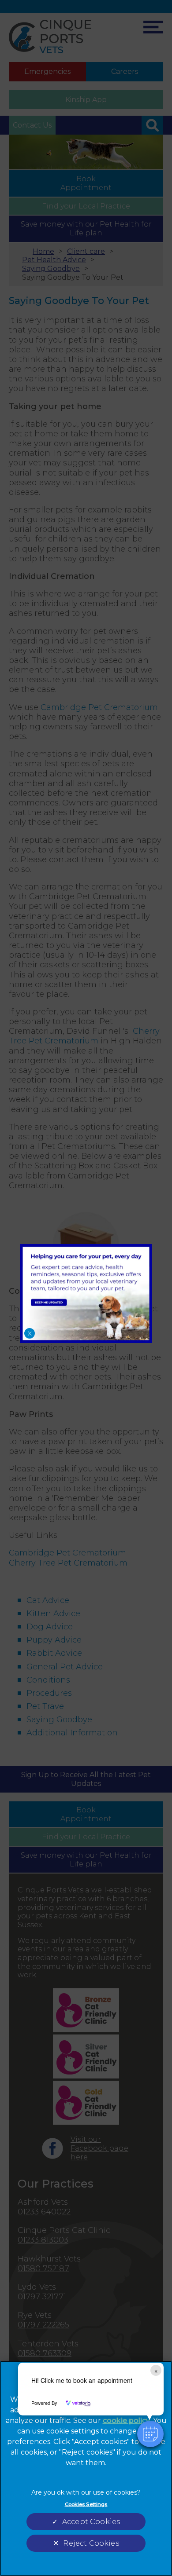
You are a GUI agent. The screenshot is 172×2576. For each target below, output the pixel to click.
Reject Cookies (91, 2543)
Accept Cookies (91, 2522)
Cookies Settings (86, 2504)
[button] (150, 2434)
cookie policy (126, 2420)
